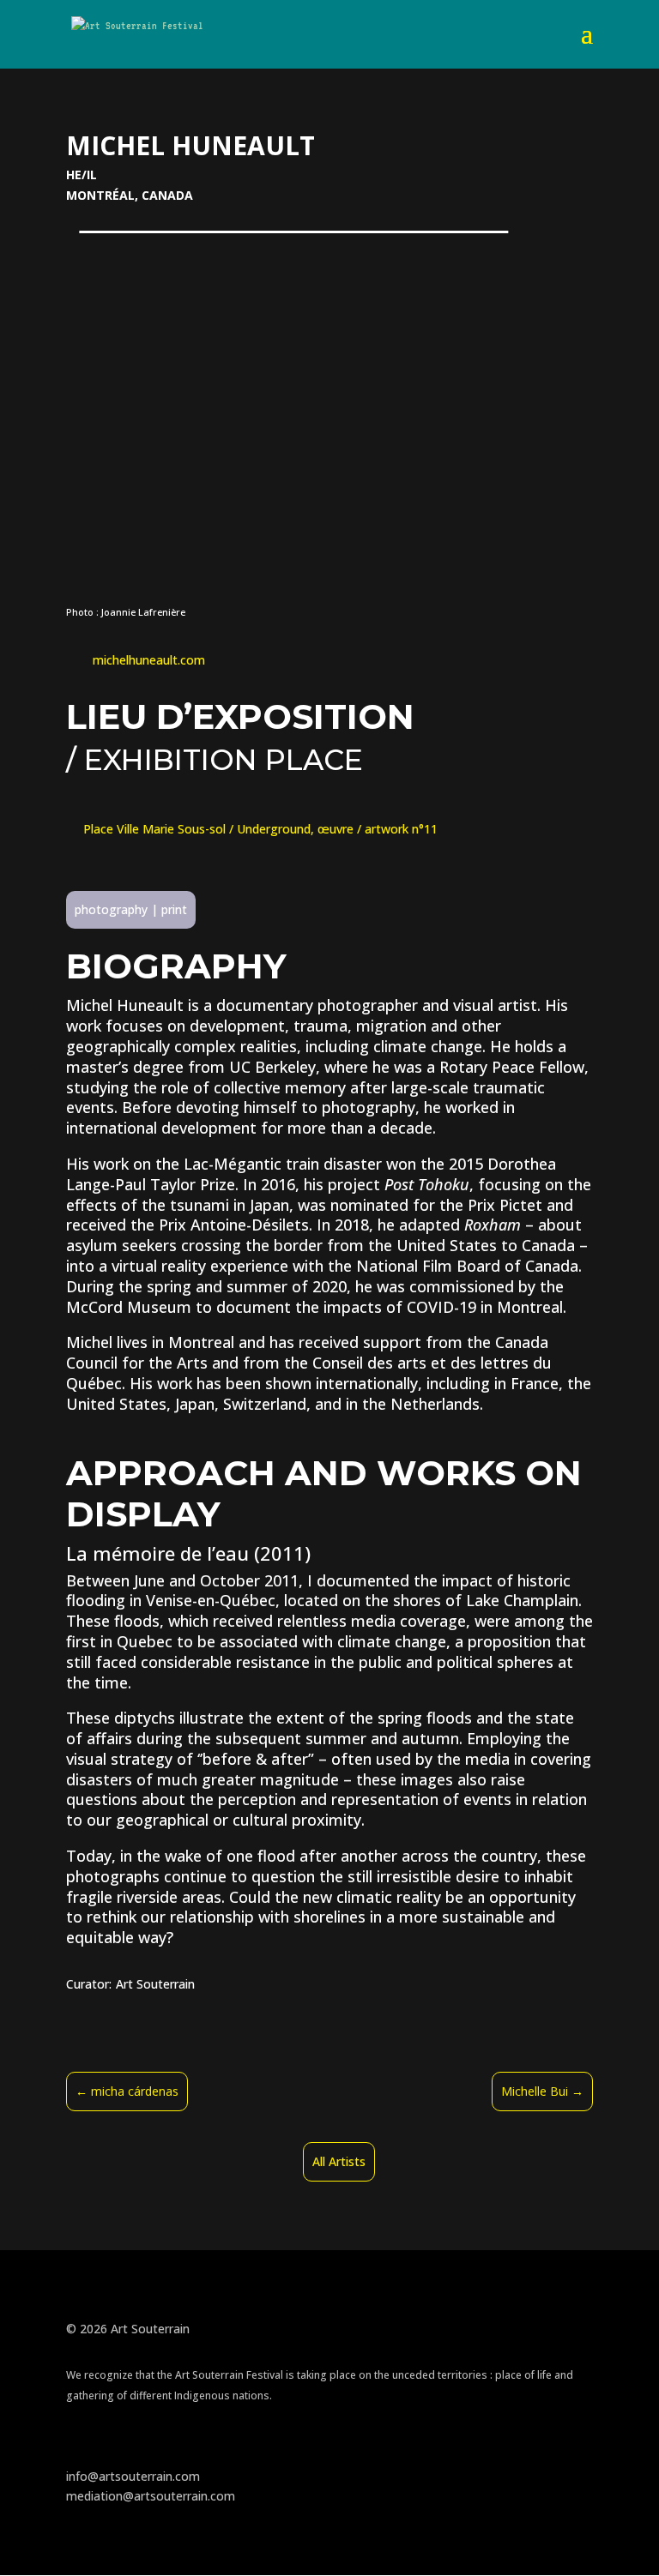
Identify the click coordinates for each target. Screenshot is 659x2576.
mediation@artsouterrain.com (151, 2496)
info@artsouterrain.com (133, 2476)
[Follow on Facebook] (80, 2446)
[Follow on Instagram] (114, 2446)
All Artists (339, 2161)
